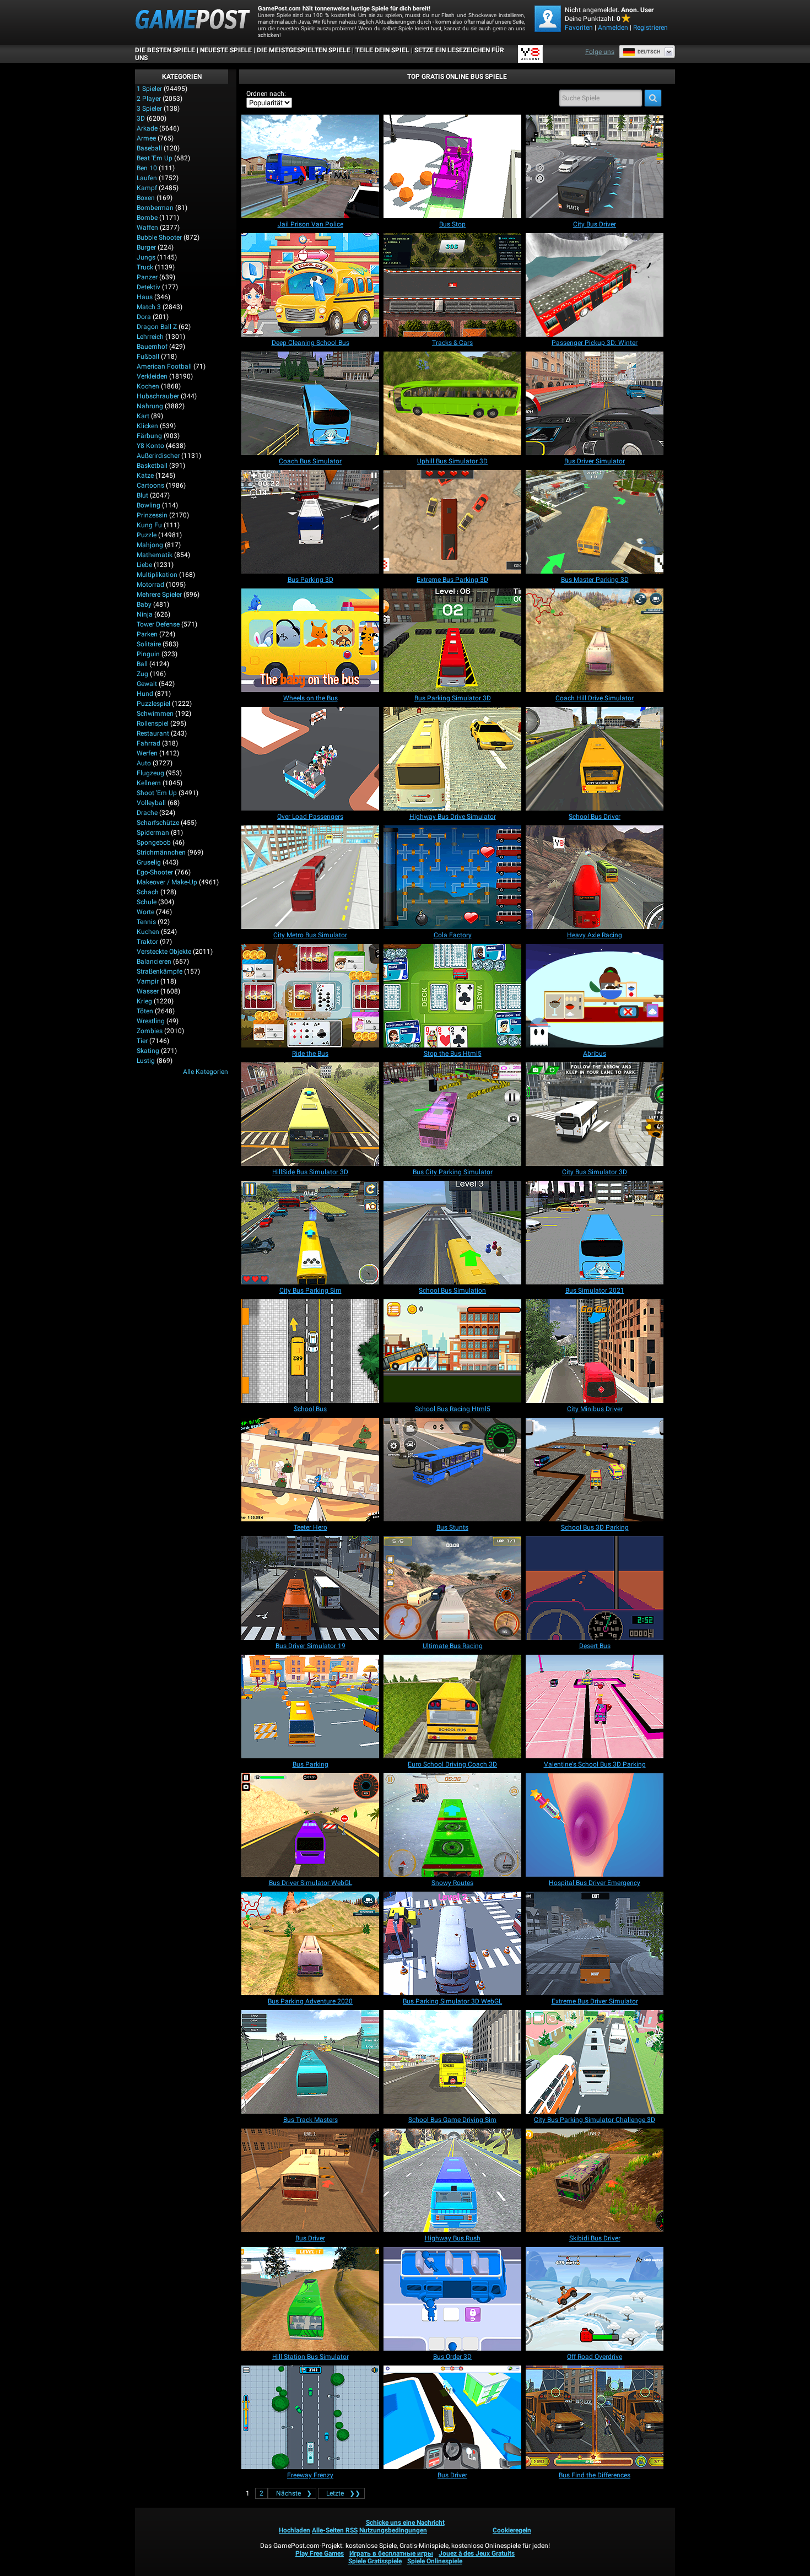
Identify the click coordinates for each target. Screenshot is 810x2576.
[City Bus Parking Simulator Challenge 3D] (595, 2062)
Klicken (147, 426)
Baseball (149, 148)
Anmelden (613, 28)
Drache (147, 813)
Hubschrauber (158, 396)
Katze (145, 476)
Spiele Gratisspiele (375, 2561)
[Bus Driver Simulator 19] (310, 1588)
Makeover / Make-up (167, 882)
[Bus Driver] (310, 2180)
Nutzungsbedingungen (393, 2530)
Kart (143, 416)
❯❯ (343, 2493)
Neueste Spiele (226, 50)
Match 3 (149, 307)
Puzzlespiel (153, 704)
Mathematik (155, 555)
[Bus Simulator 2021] (595, 1233)
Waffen (147, 228)
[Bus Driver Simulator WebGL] (310, 1825)
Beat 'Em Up (155, 158)
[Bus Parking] (310, 1706)
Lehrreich (150, 337)
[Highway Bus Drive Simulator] (452, 759)
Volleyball (151, 803)
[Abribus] (595, 996)
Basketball (152, 466)
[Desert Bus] (595, 1588)
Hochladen (295, 2530)
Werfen (147, 753)
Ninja (145, 614)
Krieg (144, 1001)
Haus (145, 297)
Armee (146, 138)
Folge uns (600, 52)
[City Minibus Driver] (595, 1351)
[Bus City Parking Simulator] (452, 1114)
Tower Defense (158, 624)
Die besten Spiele (165, 50)
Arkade (147, 128)
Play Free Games (320, 2553)
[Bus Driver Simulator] (595, 403)
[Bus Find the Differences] (595, 2417)
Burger (146, 247)
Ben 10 (147, 168)
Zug (142, 674)
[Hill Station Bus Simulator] (310, 2299)
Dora (144, 317)
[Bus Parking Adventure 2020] (310, 1943)
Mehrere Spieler (159, 595)
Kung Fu (149, 525)
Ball (142, 664)
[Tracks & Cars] (452, 285)
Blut (142, 495)
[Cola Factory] (452, 877)
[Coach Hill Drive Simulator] (595, 640)
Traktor (147, 942)
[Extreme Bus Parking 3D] (452, 522)
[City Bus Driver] (595, 166)
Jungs (146, 257)
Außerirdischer (158, 456)
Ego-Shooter (155, 872)
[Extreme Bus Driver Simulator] (595, 1943)
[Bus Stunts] (452, 1470)
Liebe (144, 565)
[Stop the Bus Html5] (452, 996)
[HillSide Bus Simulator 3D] (310, 1114)
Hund (145, 694)
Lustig (146, 1061)
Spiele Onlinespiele (435, 2561)
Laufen (147, 178)
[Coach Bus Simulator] (310, 403)
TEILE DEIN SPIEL (382, 50)
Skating (148, 1051)
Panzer (147, 277)
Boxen (146, 198)
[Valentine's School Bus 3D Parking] (595, 1706)
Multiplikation (157, 575)
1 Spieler (149, 89)
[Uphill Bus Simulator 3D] (452, 403)
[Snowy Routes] (452, 1825)
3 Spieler (149, 109)
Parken (147, 634)
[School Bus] (310, 1351)
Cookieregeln (512, 2530)
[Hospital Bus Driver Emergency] (595, 1825)
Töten (145, 1011)
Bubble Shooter (159, 237)
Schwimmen (155, 714)
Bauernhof (152, 347)
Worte (145, 912)
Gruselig (149, 862)
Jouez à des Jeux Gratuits (477, 2553)
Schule (147, 902)
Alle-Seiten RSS (335, 2530)
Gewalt (147, 684)
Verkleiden (152, 376)
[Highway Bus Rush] (452, 2180)
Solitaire (149, 644)
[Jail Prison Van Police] (310, 166)
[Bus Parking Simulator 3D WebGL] (452, 1943)
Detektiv (148, 287)
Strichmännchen (161, 852)
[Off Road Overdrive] (595, 2299)
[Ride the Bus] (310, 996)
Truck (145, 267)
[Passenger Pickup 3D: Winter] (595, 285)
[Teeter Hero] (310, 1470)
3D (141, 118)
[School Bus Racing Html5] (452, 1351)
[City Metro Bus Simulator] (310, 877)
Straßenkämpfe (160, 971)
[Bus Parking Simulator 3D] (452, 640)
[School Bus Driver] (595, 759)
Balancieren (154, 962)
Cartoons (150, 485)
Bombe (147, 218)
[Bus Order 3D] (452, 2299)
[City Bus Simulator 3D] (595, 1114)
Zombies (150, 1031)
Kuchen (148, 932)
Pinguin (148, 654)
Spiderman (153, 833)
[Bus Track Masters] (310, 2062)
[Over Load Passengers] (310, 759)
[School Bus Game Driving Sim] (452, 2062)
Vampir (148, 981)
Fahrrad (148, 743)
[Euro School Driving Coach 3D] (452, 1706)
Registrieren (650, 28)
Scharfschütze (158, 823)
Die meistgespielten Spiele (304, 50)
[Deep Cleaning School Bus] (310, 285)
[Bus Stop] (452, 166)
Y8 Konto (150, 446)
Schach (148, 892)
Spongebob (154, 843)
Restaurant (153, 733)
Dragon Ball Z (157, 327)
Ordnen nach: (266, 94)
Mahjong (150, 545)
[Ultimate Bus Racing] (452, 1588)
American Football (164, 366)
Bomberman (155, 208)
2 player (149, 99)
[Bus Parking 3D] (310, 522)
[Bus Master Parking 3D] (595, 522)
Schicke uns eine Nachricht (405, 2523)
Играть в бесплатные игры (391, 2553)
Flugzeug (150, 773)
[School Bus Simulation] (452, 1233)
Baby (144, 604)
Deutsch (649, 52)
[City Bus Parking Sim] (310, 1233)
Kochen (148, 386)
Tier (142, 1041)
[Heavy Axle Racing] (595, 877)
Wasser (148, 991)
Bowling (148, 505)
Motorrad (150, 585)
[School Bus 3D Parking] (595, 1470)
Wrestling (151, 1021)
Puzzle (147, 535)
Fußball (148, 357)
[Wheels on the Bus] (310, 640)
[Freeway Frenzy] (310, 2417)
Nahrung (150, 406)
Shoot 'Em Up (157, 793)
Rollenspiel (153, 723)
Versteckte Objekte (164, 952)
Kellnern (149, 783)
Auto (144, 763)
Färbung (149, 436)
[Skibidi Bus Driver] (595, 2180)
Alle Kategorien (206, 1072)
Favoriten (579, 28)
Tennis (146, 922)
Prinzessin (152, 515)
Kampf (147, 188)
